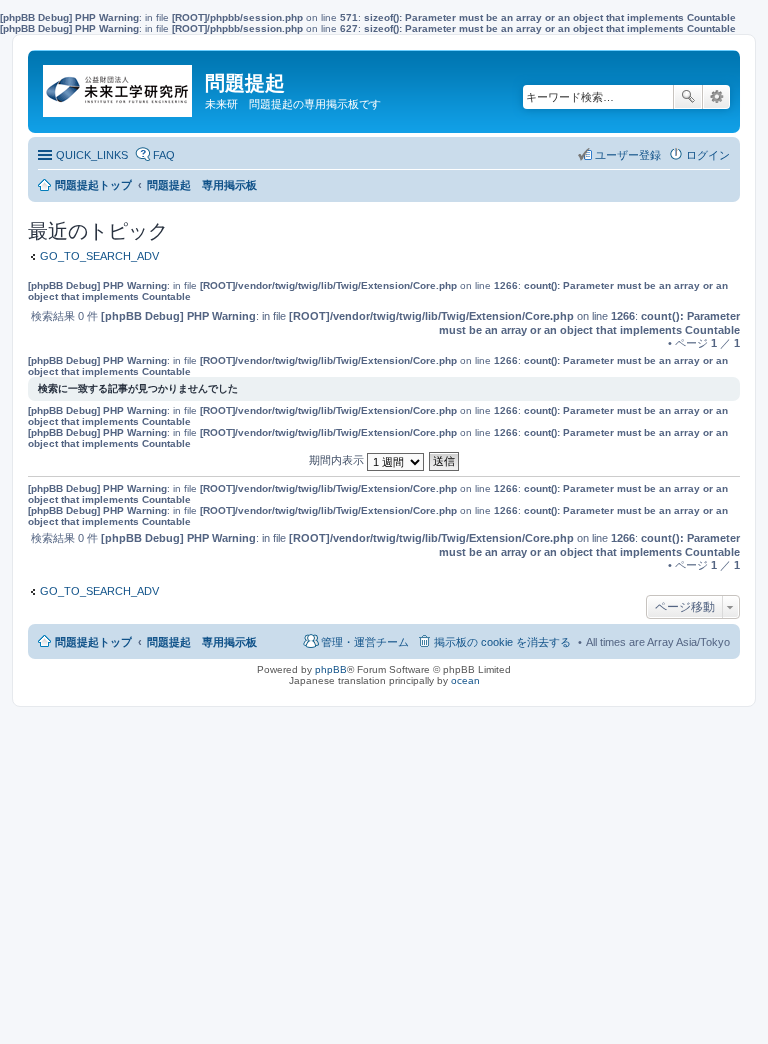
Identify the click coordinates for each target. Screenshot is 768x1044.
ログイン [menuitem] (708, 155)
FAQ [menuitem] (164, 155)
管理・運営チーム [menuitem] (365, 642)
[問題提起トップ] (119, 86)
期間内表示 (338, 460)
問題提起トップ (93, 642)
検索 (688, 97)
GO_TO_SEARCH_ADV (99, 256)
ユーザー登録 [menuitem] (628, 155)
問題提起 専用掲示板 (202, 642)
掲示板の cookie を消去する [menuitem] (502, 642)
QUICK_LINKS (92, 155)
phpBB (331, 669)
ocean (465, 680)
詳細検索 (716, 97)
